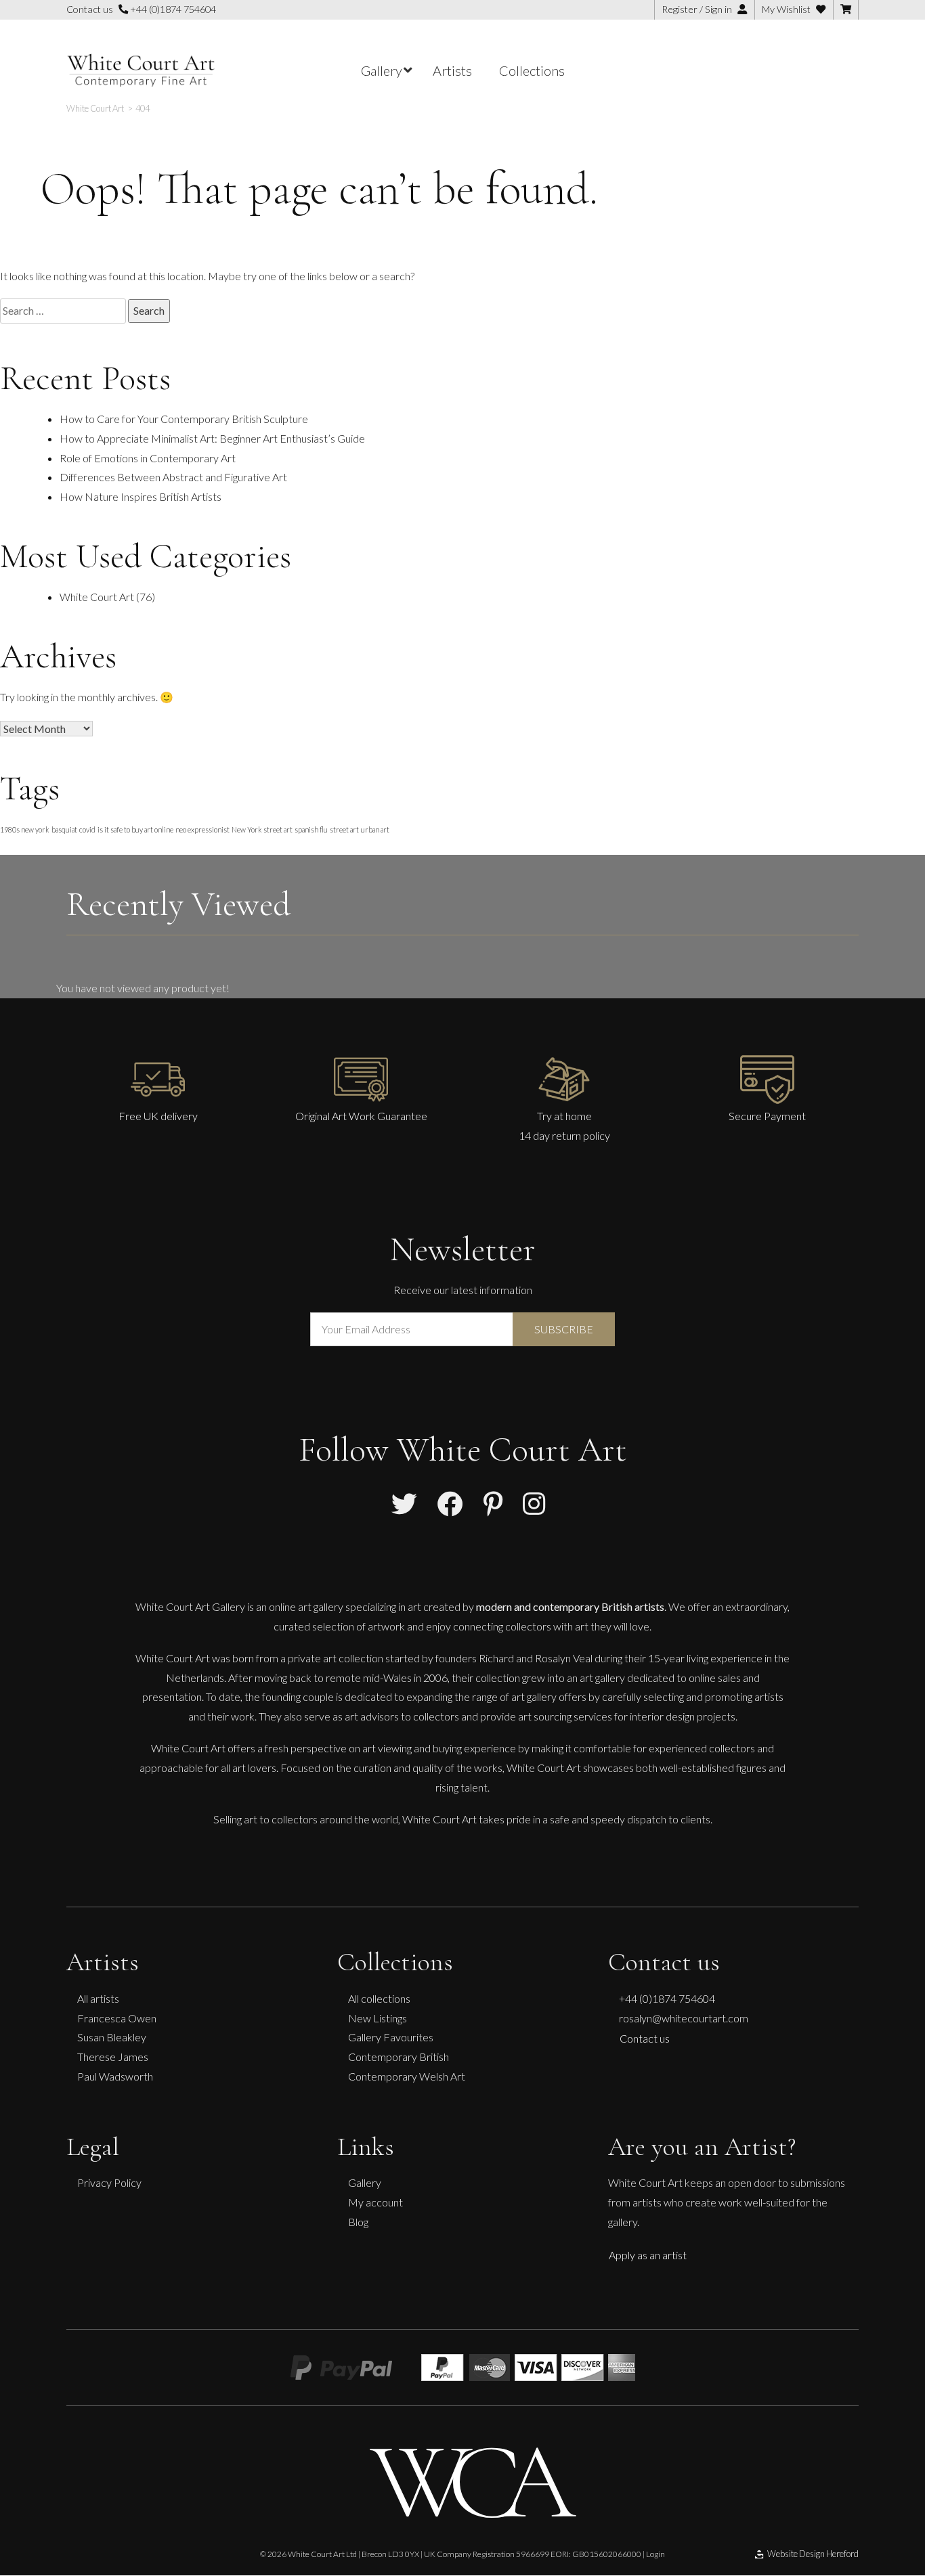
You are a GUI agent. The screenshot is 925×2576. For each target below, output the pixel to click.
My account (375, 2202)
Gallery (365, 2182)
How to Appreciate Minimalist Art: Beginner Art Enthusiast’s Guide (212, 438)
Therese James (113, 2057)
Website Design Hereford (813, 2554)
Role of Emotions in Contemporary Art (148, 458)
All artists (98, 1998)
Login (655, 2554)
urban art (375, 829)
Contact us (645, 2038)
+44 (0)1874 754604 (172, 9)
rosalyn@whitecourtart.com (684, 2018)
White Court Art (97, 597)
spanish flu (311, 829)
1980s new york (25, 829)
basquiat (64, 829)
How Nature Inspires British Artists (141, 496)
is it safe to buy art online (135, 829)
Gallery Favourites (391, 2037)
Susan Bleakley (112, 2037)
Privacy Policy (109, 2182)
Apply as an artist (648, 2255)
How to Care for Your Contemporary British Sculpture (184, 419)
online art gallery (306, 1606)
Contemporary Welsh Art (407, 2076)
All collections (379, 1998)
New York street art (262, 829)
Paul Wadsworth (115, 2076)
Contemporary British (399, 2057)
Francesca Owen (117, 2018)
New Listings (378, 2018)
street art (344, 829)
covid (87, 829)
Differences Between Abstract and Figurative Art (173, 477)
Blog (358, 2222)
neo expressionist (202, 829)
